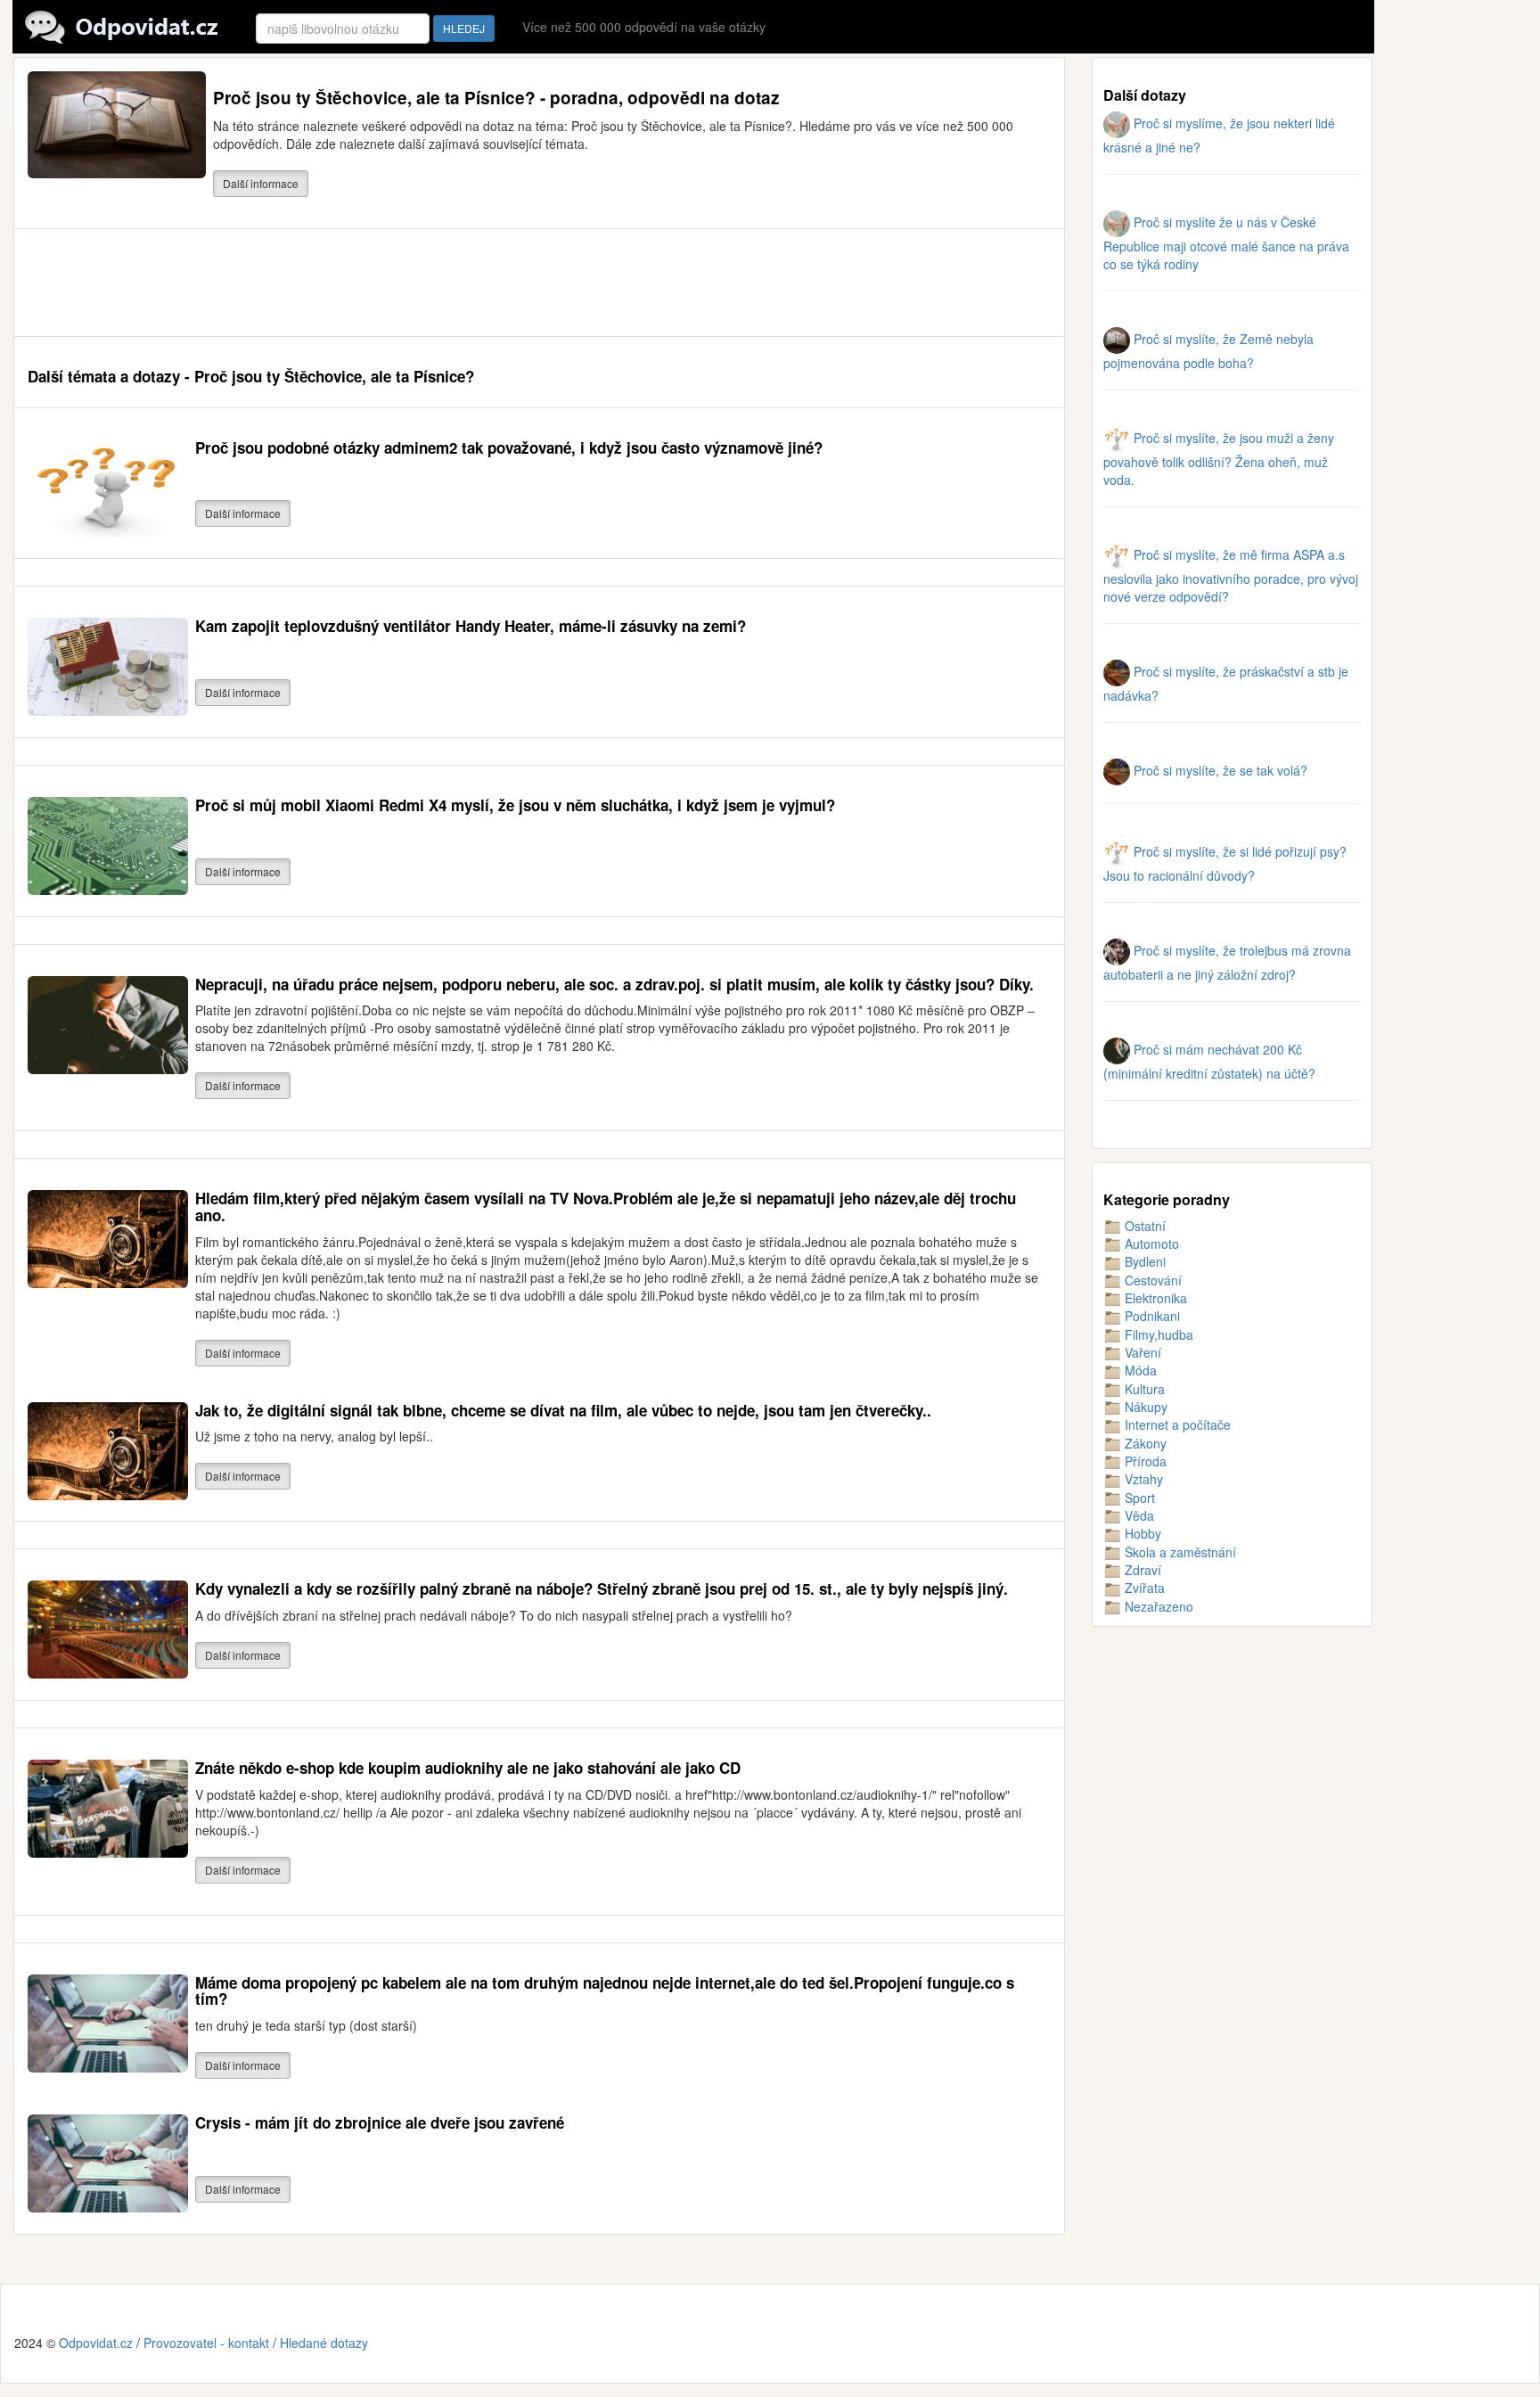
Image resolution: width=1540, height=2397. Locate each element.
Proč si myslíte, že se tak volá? (1219, 770)
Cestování (1151, 1280)
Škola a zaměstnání (1179, 1552)
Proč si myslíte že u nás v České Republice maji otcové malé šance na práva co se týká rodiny (1226, 243)
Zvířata (1143, 1588)
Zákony (1144, 1443)
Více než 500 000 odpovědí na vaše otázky (644, 27)
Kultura (1143, 1389)
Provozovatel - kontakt (206, 2343)
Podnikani (1151, 1316)
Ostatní (1143, 1226)
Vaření (1141, 1352)
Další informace (261, 183)
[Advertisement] (352, 283)
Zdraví (1141, 1570)
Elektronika (1154, 1298)
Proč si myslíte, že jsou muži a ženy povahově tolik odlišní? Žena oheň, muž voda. (1219, 459)
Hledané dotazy (324, 2343)
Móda (1139, 1370)
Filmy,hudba (1157, 1334)
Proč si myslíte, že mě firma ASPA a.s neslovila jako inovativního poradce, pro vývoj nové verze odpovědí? (1231, 575)
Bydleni (1143, 1261)
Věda (1138, 1515)
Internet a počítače (1176, 1424)
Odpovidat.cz (96, 2343)
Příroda (1144, 1461)
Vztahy (1142, 1479)
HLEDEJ (464, 28)
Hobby (1141, 1533)
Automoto (1150, 1244)
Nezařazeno (1157, 1606)
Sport (1138, 1498)
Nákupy (1144, 1407)
